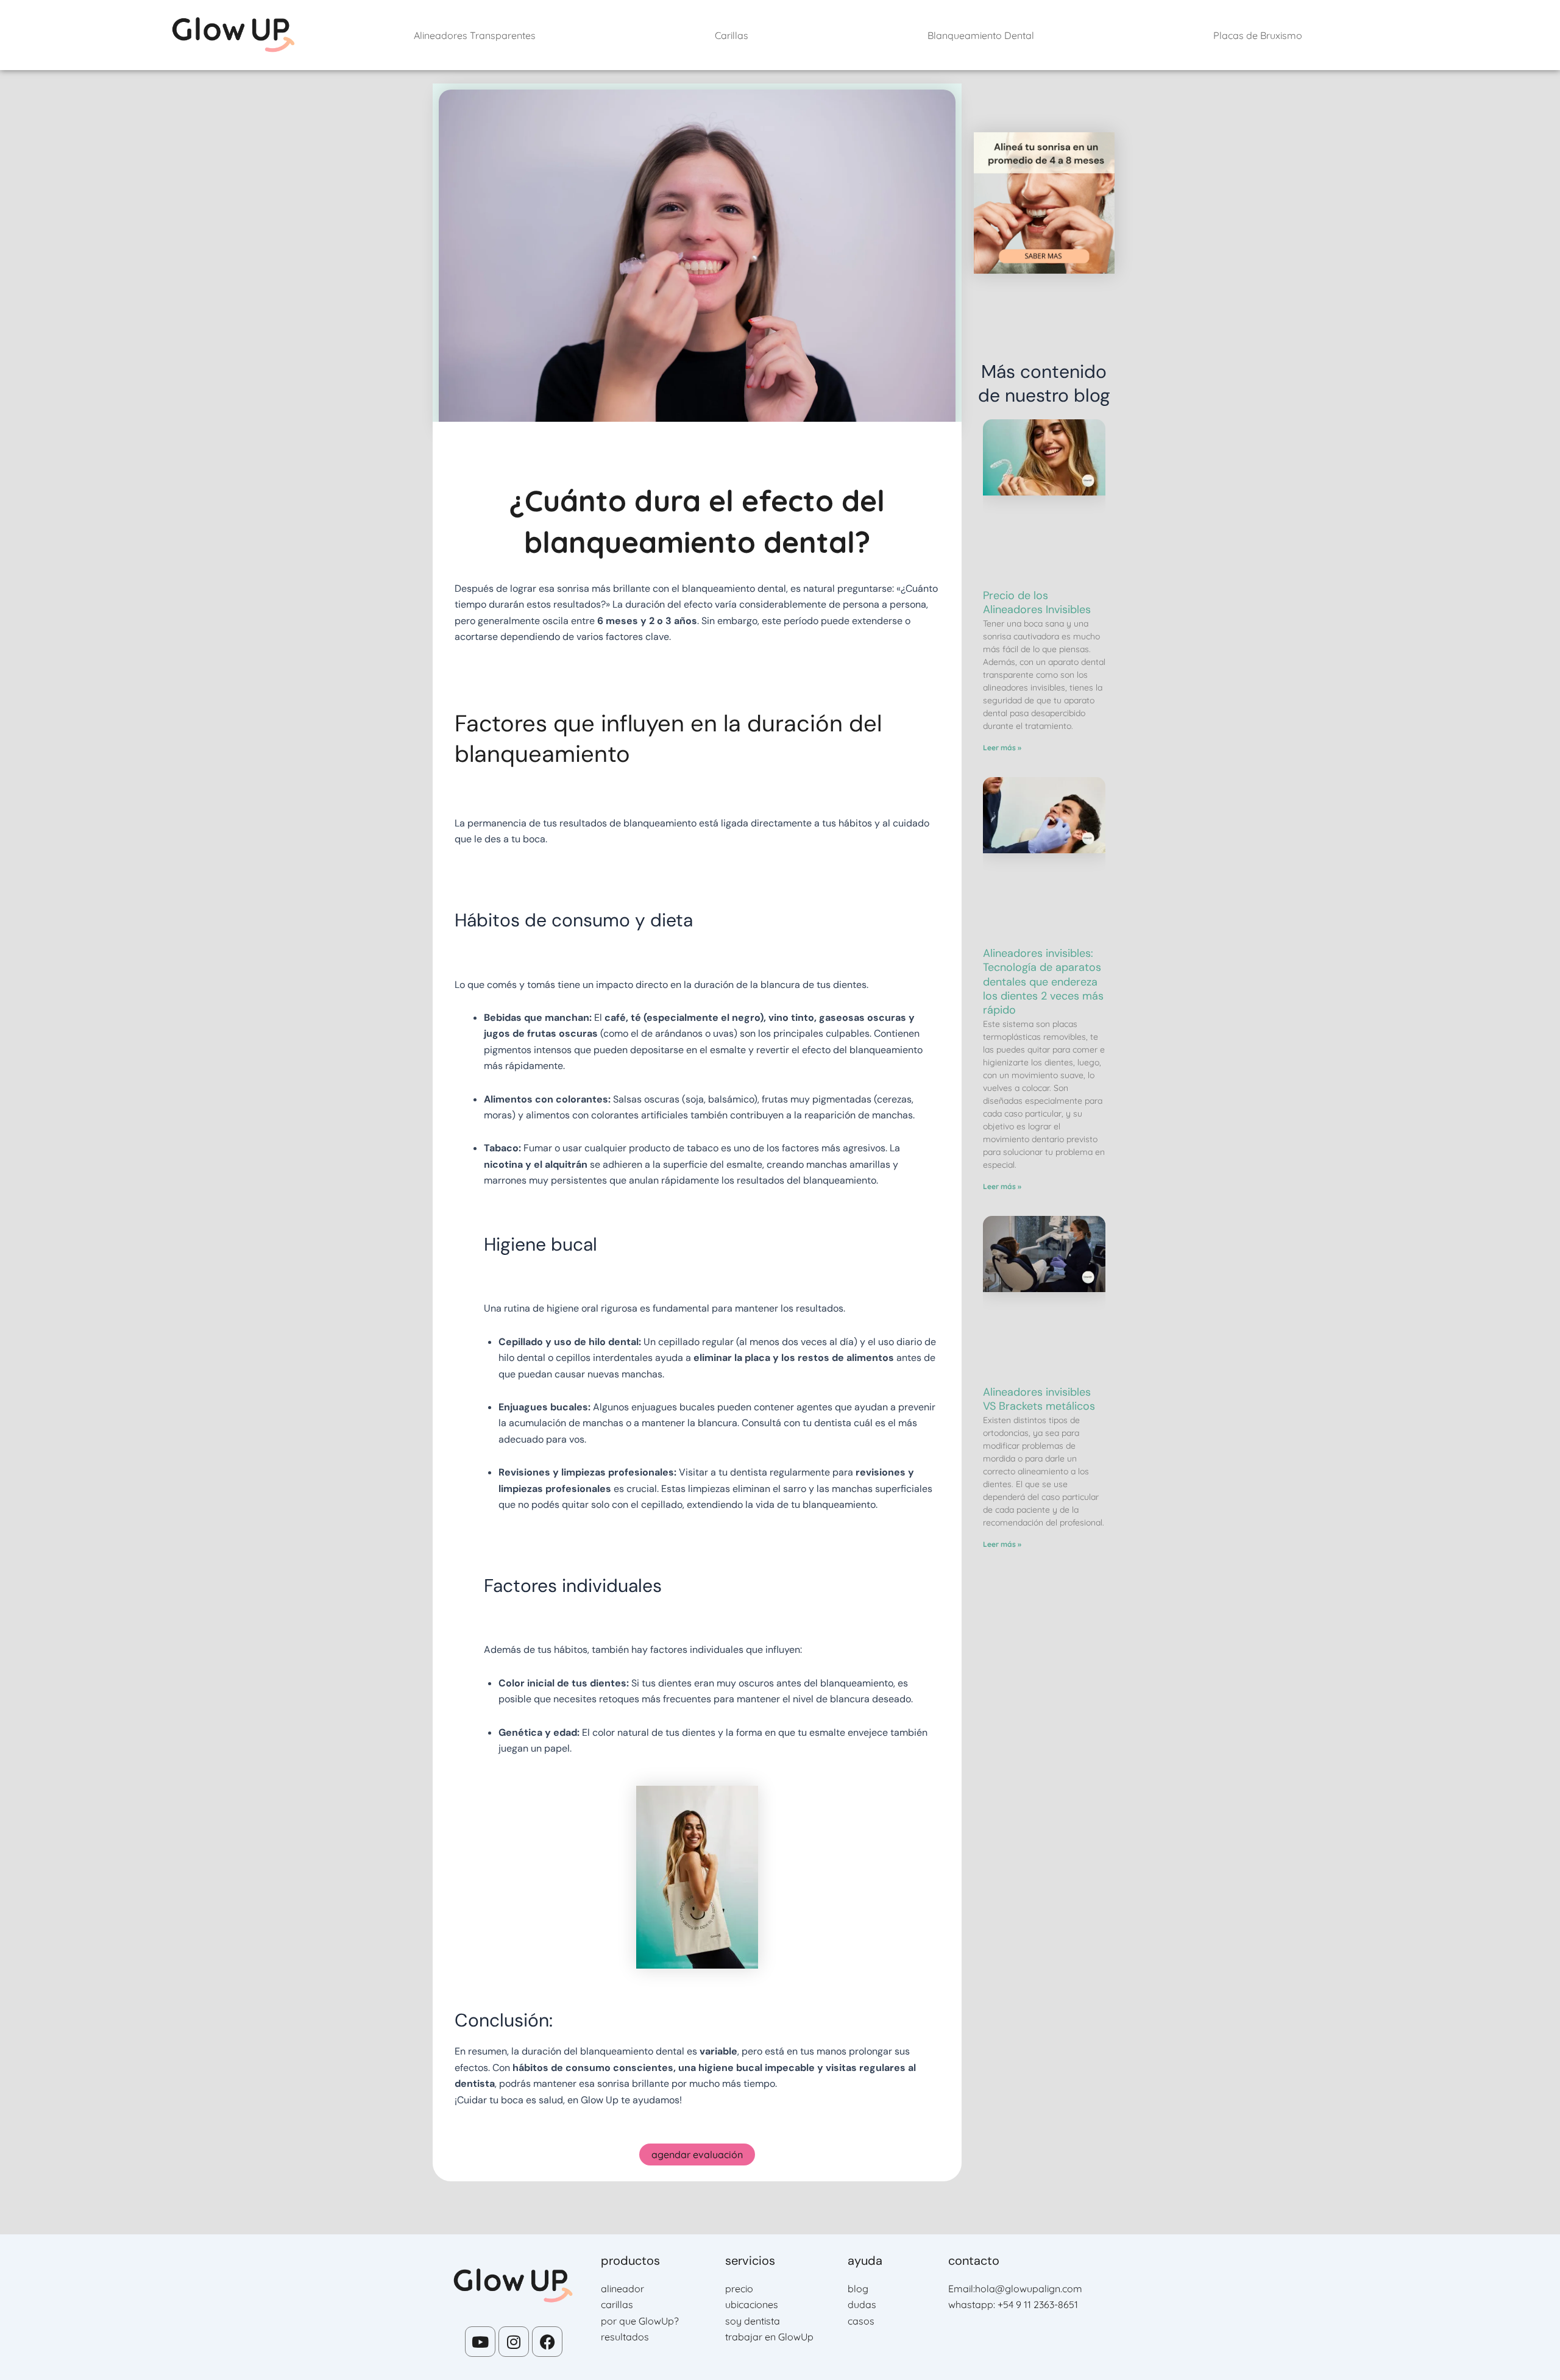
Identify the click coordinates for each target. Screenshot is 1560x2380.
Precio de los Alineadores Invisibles (1037, 602)
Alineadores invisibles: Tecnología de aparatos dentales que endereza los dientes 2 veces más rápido (1043, 982)
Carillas (732, 35)
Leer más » (1002, 748)
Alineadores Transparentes (475, 35)
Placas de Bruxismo (1258, 35)
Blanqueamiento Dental (981, 35)
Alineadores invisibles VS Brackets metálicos (1039, 1399)
